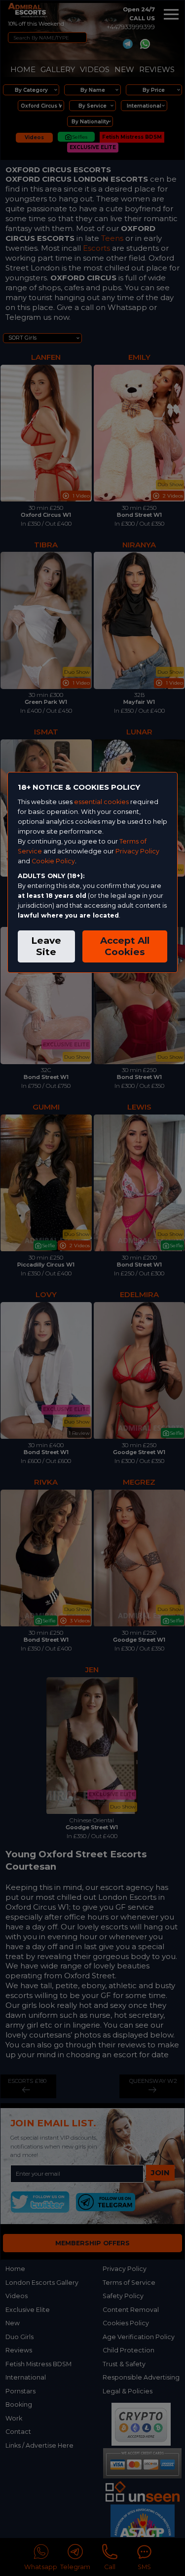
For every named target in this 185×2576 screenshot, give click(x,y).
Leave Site (46, 946)
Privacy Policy (137, 851)
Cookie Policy (53, 861)
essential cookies (101, 802)
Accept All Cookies (125, 946)
